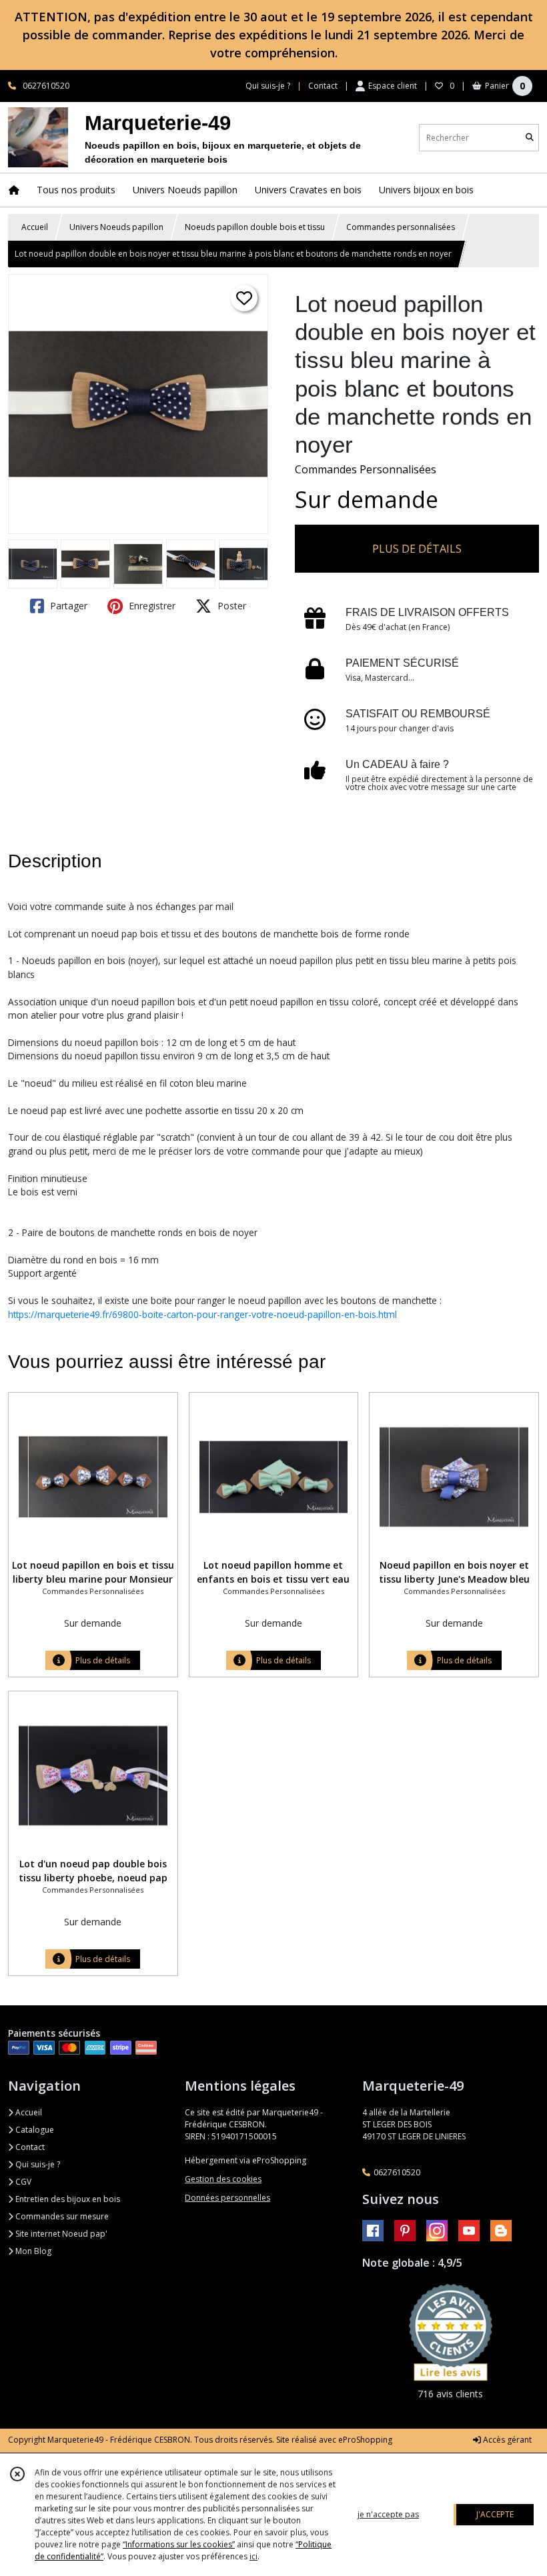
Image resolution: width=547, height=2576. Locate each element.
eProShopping (365, 2440)
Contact (323, 86)
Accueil (35, 227)
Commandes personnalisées (401, 227)
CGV (22, 2182)
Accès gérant (506, 2440)
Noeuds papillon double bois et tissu (255, 227)
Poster (230, 606)
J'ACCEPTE (495, 2514)
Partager (67, 606)
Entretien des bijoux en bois (67, 2199)
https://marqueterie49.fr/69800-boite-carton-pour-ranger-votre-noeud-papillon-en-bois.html (202, 1314)
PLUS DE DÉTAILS (417, 549)
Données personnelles (227, 2198)
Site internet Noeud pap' (60, 2234)
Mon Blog (32, 2251)
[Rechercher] (530, 138)
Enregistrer (151, 606)
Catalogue (34, 2130)
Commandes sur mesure (61, 2216)
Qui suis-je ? (37, 2164)
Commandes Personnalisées (366, 469)
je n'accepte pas (388, 2514)
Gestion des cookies (223, 2179)
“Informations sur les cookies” (179, 2544)
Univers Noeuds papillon (116, 227)
